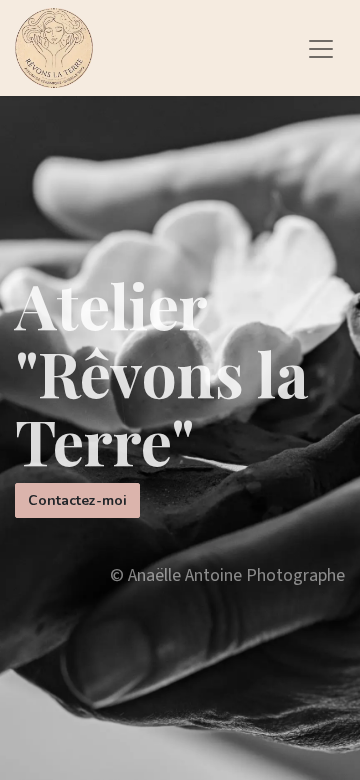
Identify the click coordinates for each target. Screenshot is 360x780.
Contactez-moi (77, 500)
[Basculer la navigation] (321, 47)
